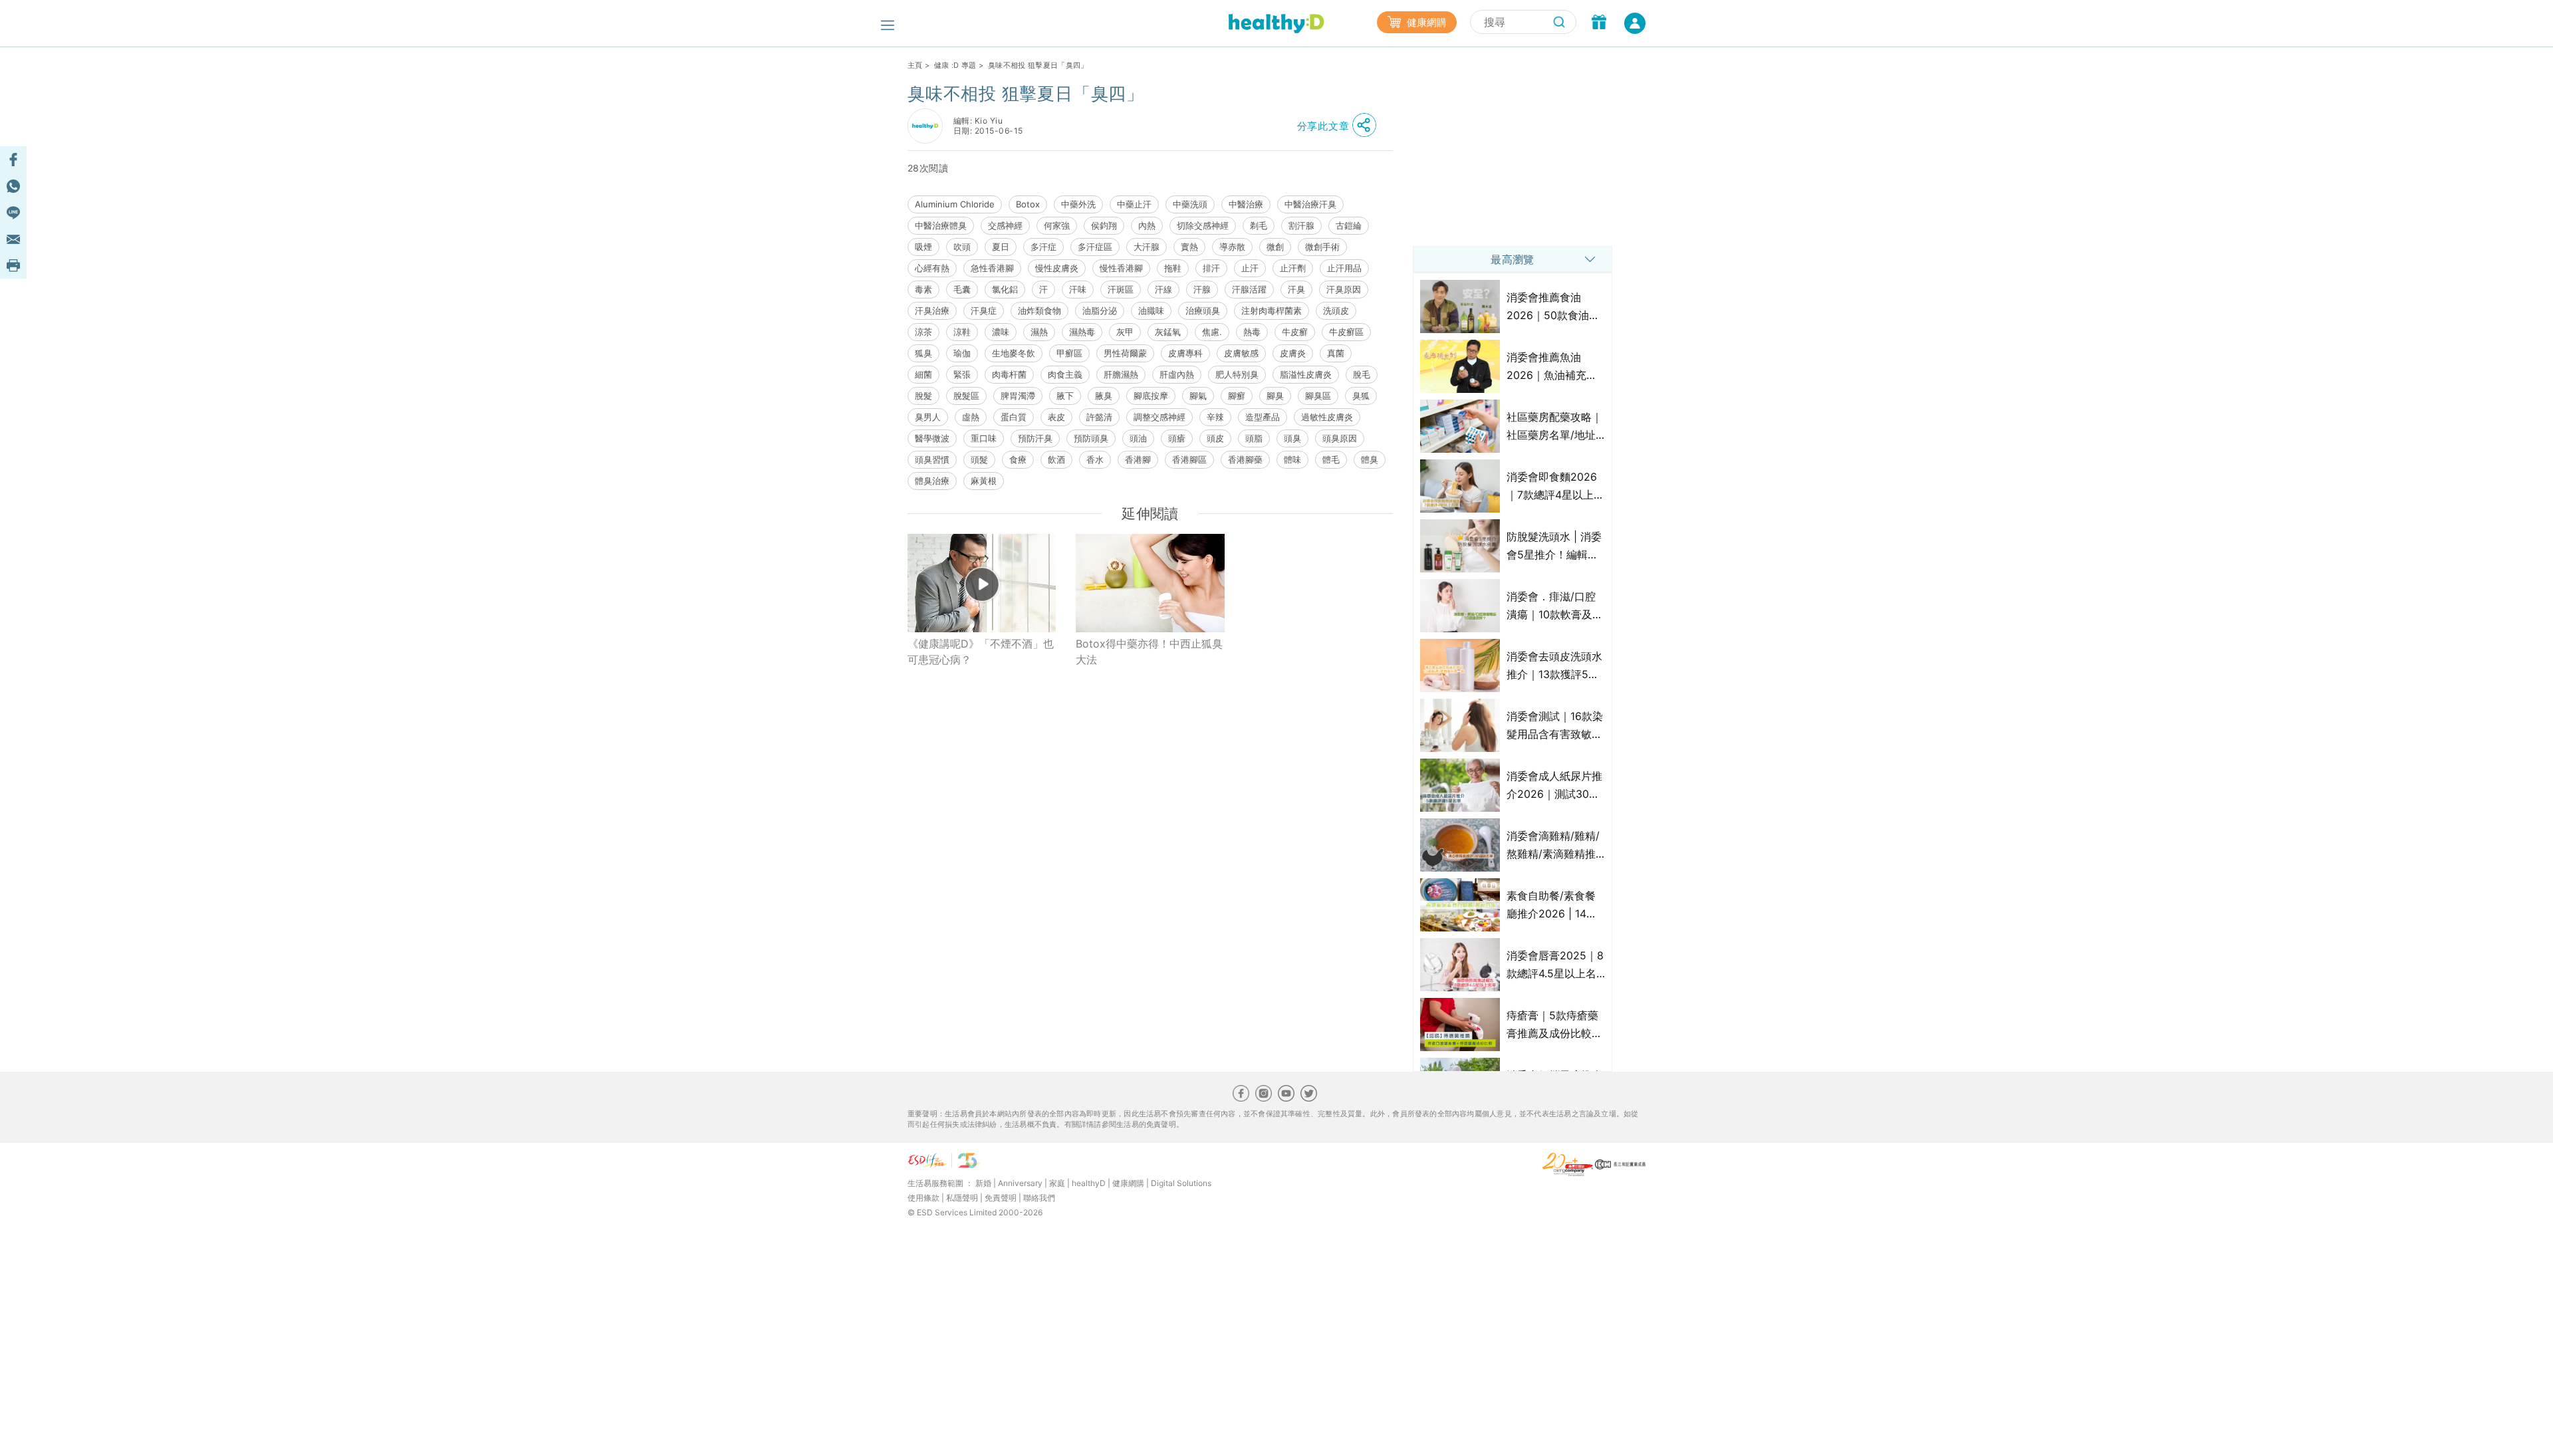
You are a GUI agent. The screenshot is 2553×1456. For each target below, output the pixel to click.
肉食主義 (1065, 374)
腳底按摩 (1151, 396)
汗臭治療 (932, 310)
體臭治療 (932, 481)
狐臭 (923, 353)
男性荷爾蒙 (1125, 353)
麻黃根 (984, 481)
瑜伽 (962, 353)
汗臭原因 (1344, 289)
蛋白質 (1014, 417)
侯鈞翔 (1104, 225)
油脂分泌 (1100, 310)
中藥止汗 (1134, 204)
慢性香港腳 (1121, 268)
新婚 (983, 1183)
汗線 (1163, 289)
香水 (1095, 459)
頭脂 (1254, 438)
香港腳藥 (1245, 459)
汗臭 (1296, 289)
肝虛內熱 (1177, 374)
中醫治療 (1246, 204)
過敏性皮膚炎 (1327, 417)
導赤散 (1232, 247)
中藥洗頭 (1190, 204)
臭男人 (928, 417)
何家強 (1057, 225)
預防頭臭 (1091, 438)
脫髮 (923, 396)
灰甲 (1125, 332)
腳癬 (1237, 396)
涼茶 (923, 332)
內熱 (1147, 225)
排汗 (1211, 268)
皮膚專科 (1185, 353)
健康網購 (1425, 22)
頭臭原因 (1340, 438)
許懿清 (1099, 417)
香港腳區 (1189, 459)
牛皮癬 (1295, 332)
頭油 (1138, 438)
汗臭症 (984, 310)
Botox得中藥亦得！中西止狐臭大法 (1149, 652)
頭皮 (1215, 438)
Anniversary (1020, 1183)
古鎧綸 (1349, 225)
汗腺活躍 (1249, 289)
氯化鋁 (1005, 289)
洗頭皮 (1336, 310)
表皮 (1056, 417)
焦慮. (1212, 332)
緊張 (962, 374)
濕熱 (1039, 332)
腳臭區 (1318, 396)
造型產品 (1263, 417)
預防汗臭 (1035, 438)
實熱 (1189, 247)
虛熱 (971, 417)
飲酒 (1056, 459)
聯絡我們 (1039, 1198)
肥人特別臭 (1237, 374)
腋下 (1065, 396)
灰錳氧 (1168, 332)
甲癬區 (1069, 353)
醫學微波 (932, 438)
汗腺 (1202, 289)
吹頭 (962, 247)
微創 (1275, 247)
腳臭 (1275, 396)
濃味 (1001, 332)
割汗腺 (1301, 225)
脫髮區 (966, 396)
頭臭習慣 (932, 459)
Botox (1028, 204)
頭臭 (1292, 438)
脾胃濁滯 (1018, 396)
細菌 (923, 374)
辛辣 (1215, 417)
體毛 (1331, 459)
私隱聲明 (962, 1198)
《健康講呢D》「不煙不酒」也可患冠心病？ (981, 652)
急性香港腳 (992, 268)
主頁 (915, 65)
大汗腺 (1147, 247)
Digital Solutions (1181, 1183)
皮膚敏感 (1241, 353)
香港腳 (1138, 459)
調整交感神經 (1159, 417)
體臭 (1370, 459)
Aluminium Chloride (955, 204)
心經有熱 (932, 268)
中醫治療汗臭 (1310, 204)
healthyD (1089, 1183)
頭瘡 (1177, 438)
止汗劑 (1293, 268)
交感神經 (1005, 225)
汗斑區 (1121, 289)
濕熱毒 (1082, 332)
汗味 (1078, 289)
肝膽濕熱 (1121, 374)
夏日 (1001, 247)
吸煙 (923, 247)
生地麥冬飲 (1014, 353)
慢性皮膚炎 (1057, 268)
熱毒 (1252, 332)
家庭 (1057, 1183)
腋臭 (1104, 396)
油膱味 (1151, 310)
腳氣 (1198, 396)
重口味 (984, 438)
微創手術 (1322, 247)
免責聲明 (1001, 1198)
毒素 (923, 289)
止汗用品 (1344, 268)
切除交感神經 (1203, 225)
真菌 (1336, 353)
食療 (1018, 459)
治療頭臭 (1203, 310)
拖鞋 (1173, 268)
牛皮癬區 (1346, 332)
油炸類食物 (1039, 310)
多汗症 (1043, 247)
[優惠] (1599, 23)
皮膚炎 (1293, 353)
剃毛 (1259, 225)
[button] (1340, 126)
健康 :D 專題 (955, 65)
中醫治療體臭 (941, 225)
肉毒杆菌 (1009, 374)
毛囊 (962, 289)
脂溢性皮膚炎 (1306, 374)
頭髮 (979, 459)
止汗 (1250, 268)
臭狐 (1361, 396)
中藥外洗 (1078, 204)
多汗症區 (1095, 247)
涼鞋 (962, 332)
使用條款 (923, 1198)
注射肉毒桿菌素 (1272, 310)
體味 (1292, 459)
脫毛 (1362, 374)
